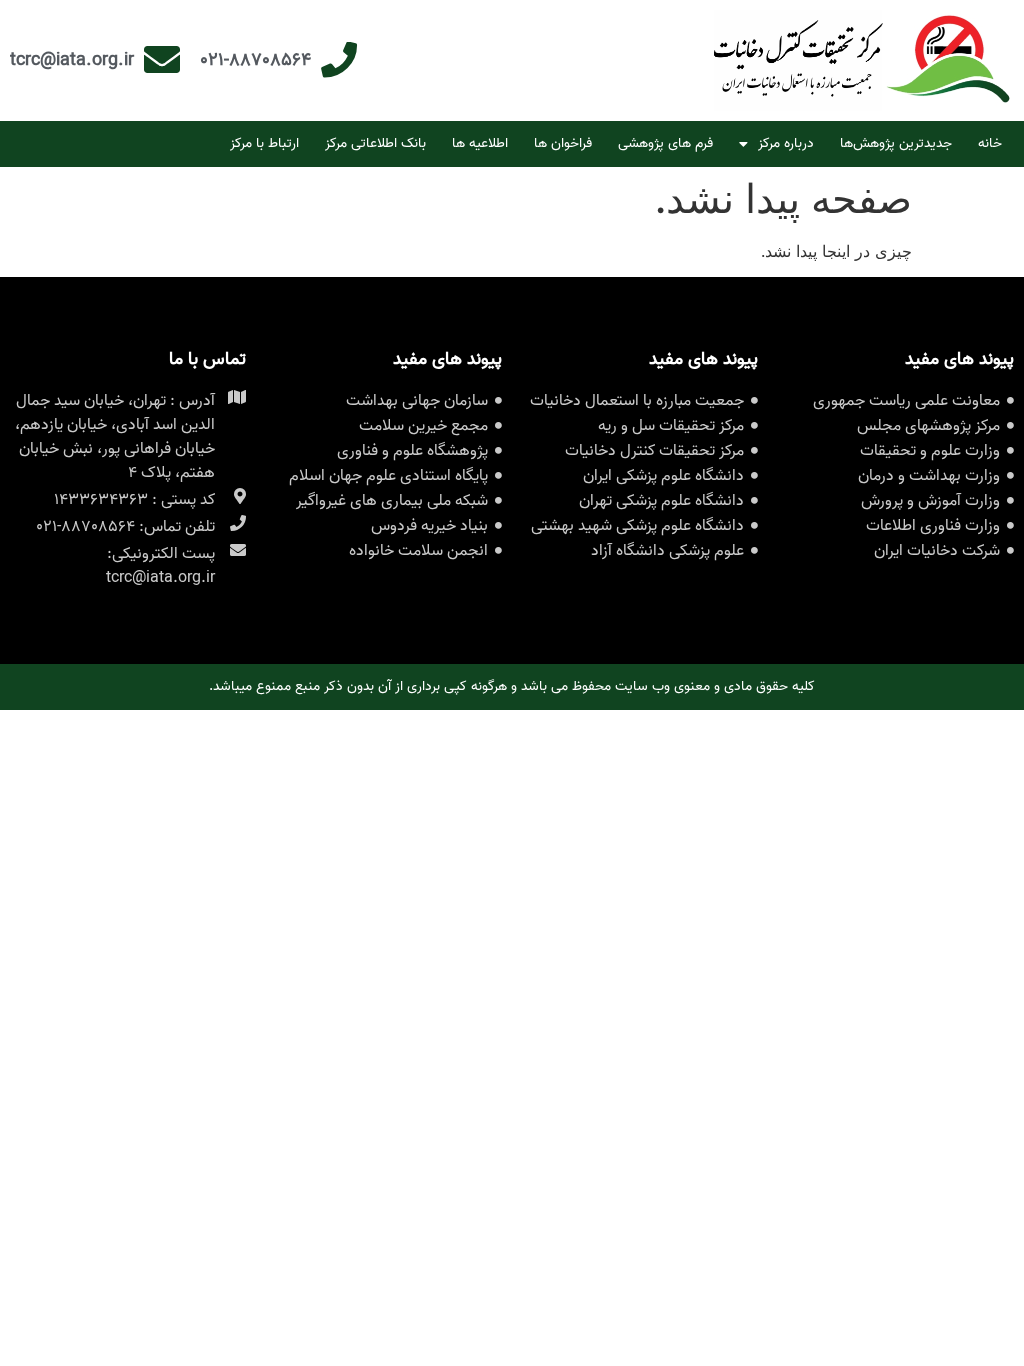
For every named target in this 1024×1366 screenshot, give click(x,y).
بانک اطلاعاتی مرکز (375, 143)
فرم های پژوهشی (665, 143)
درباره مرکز (786, 143)
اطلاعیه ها (480, 143)
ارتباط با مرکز (264, 143)
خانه (990, 143)
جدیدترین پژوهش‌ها (896, 143)
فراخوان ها (563, 143)
